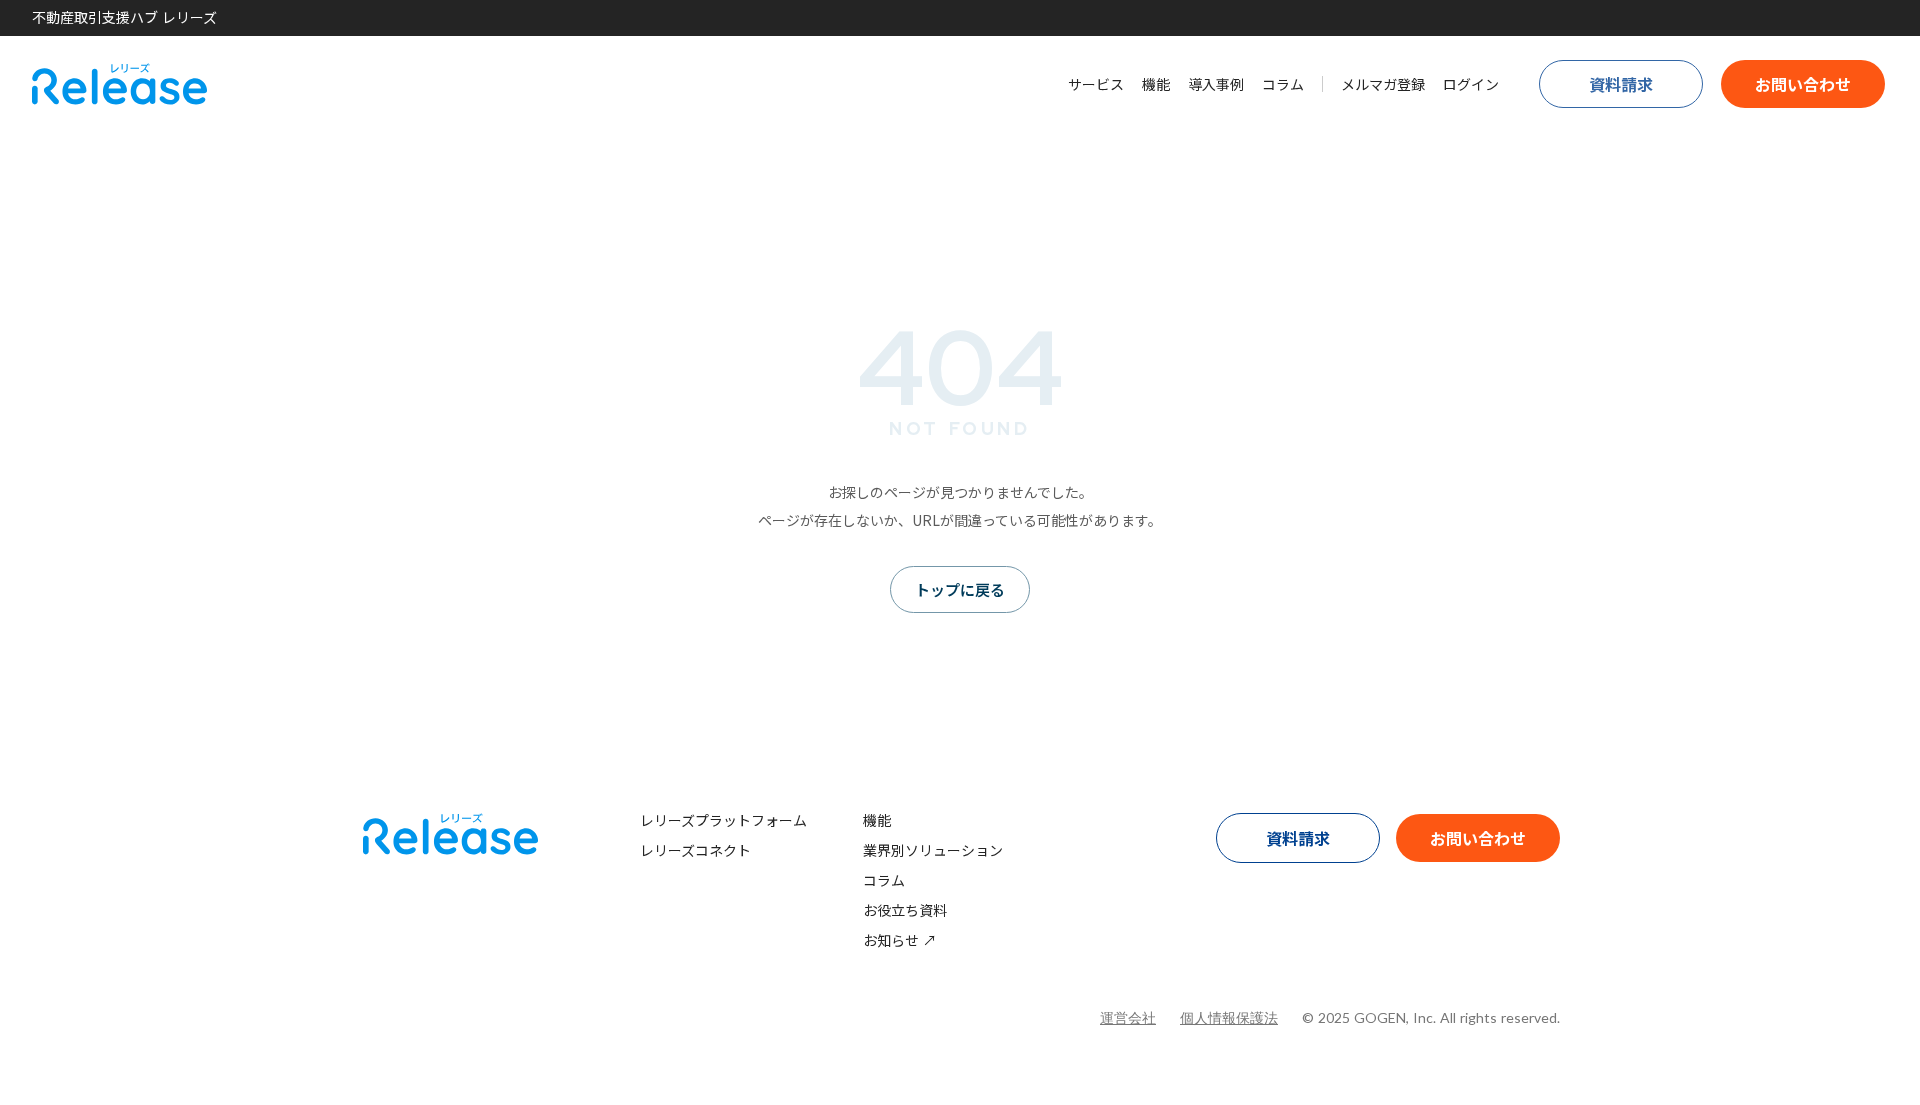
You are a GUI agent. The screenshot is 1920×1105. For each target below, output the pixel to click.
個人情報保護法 (1229, 1018)
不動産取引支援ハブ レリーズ (124, 17)
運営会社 (1128, 1018)
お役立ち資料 (905, 910)
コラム (1283, 84)
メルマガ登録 (1383, 84)
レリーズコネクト (695, 850)
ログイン (1471, 84)
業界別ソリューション (933, 850)
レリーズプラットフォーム (723, 820)
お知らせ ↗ (900, 940)
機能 (1156, 84)
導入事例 (1216, 84)
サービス (1096, 84)
